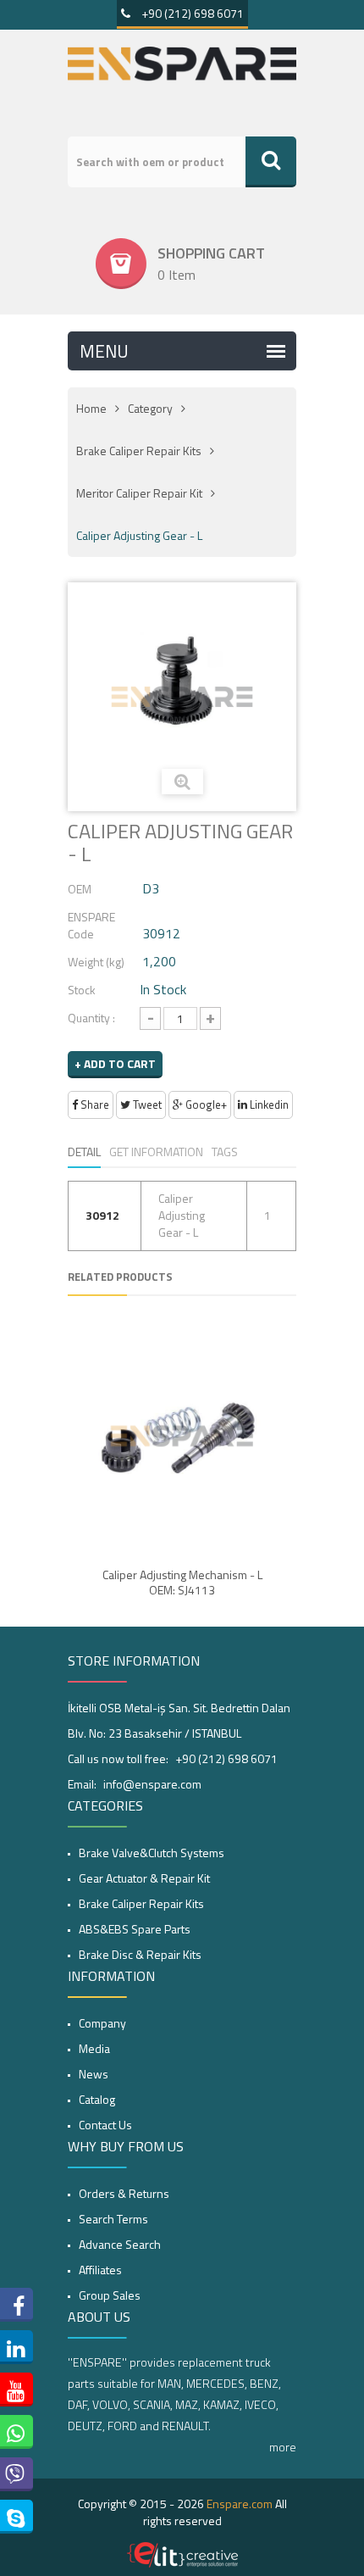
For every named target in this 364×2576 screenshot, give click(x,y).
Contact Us (105, 2125)
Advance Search (120, 2244)
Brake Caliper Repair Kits (139, 451)
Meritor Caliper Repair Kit (139, 493)
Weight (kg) (96, 962)
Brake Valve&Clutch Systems (152, 1853)
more (283, 2447)
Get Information (156, 1152)
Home (91, 408)
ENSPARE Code (91, 925)
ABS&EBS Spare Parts (135, 1929)
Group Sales (110, 2295)
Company (102, 2023)
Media (94, 2048)
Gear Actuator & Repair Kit (144, 1878)
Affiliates (100, 2270)
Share (94, 1104)
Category (150, 408)
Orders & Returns (124, 2193)
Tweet (146, 1104)
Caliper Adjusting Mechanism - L (182, 1575)
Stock (82, 990)
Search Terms (113, 2219)
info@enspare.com (152, 1784)
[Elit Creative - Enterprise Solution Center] (182, 2555)
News (94, 2074)
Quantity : (91, 1018)
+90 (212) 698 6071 (191, 13)
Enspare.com (240, 2504)
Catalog (97, 2099)
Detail (84, 1152)
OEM (80, 889)
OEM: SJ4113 (182, 1590)
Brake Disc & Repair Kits (140, 1954)
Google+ (205, 1104)
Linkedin (268, 1104)
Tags (225, 1152)
